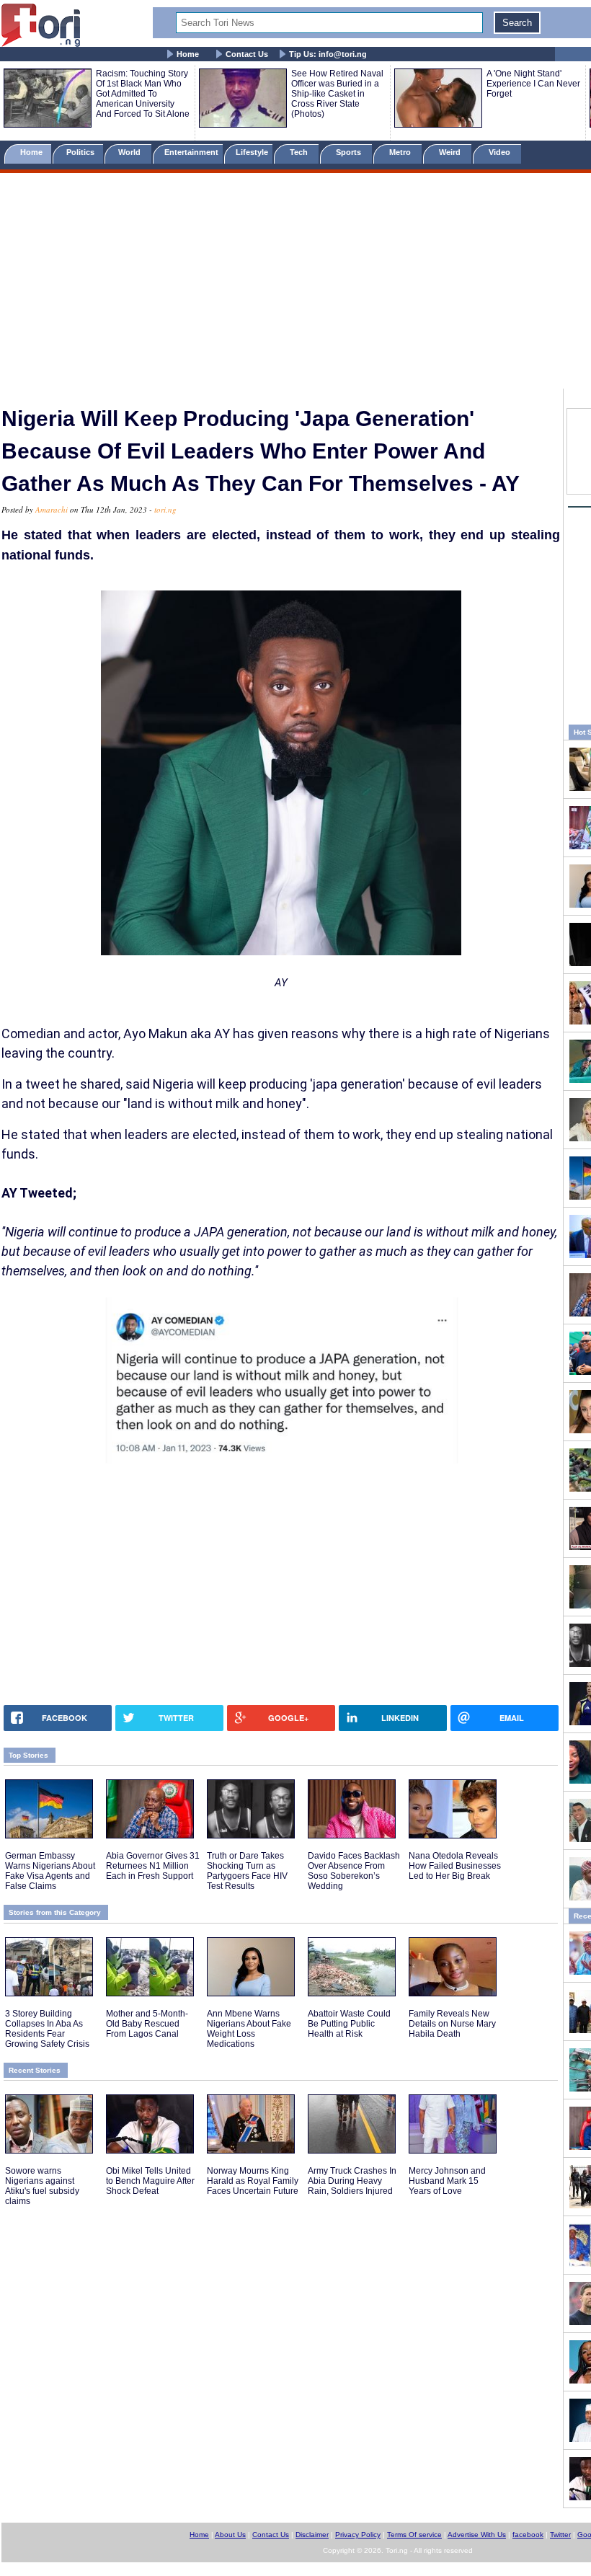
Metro (401, 152)
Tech (300, 152)
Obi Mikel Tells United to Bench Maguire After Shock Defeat (150, 2181)
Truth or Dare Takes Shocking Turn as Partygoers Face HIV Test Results (247, 1871)
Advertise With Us (477, 2535)
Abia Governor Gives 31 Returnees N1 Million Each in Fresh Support (153, 1866)
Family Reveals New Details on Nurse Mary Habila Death (452, 2024)
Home (188, 54)
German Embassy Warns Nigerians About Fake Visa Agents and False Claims (50, 1871)
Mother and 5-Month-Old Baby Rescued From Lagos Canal (147, 2024)
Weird (451, 152)
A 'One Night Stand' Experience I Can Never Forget (533, 84)
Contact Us (247, 54)
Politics (81, 152)
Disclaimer (312, 2535)
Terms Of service (414, 2535)
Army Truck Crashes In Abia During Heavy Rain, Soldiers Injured (352, 2181)
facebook (528, 2535)
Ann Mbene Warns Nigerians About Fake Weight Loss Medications (249, 2029)
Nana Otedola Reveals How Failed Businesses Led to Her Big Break (455, 1866)
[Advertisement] (295, 283)
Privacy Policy (358, 2535)
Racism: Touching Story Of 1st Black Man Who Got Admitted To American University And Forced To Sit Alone (143, 94)
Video (501, 152)
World (132, 152)
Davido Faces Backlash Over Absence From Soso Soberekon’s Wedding (354, 1871)
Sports (350, 152)
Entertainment (191, 152)
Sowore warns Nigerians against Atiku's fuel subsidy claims (42, 2186)
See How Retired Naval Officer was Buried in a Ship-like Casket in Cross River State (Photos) (337, 94)
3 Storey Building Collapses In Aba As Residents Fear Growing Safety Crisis (47, 2029)
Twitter (560, 2535)
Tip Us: (328, 54)
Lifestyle (252, 152)
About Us (230, 2535)
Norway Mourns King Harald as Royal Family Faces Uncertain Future (253, 2181)
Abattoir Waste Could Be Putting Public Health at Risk (349, 2024)
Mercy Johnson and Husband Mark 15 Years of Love (447, 2181)
